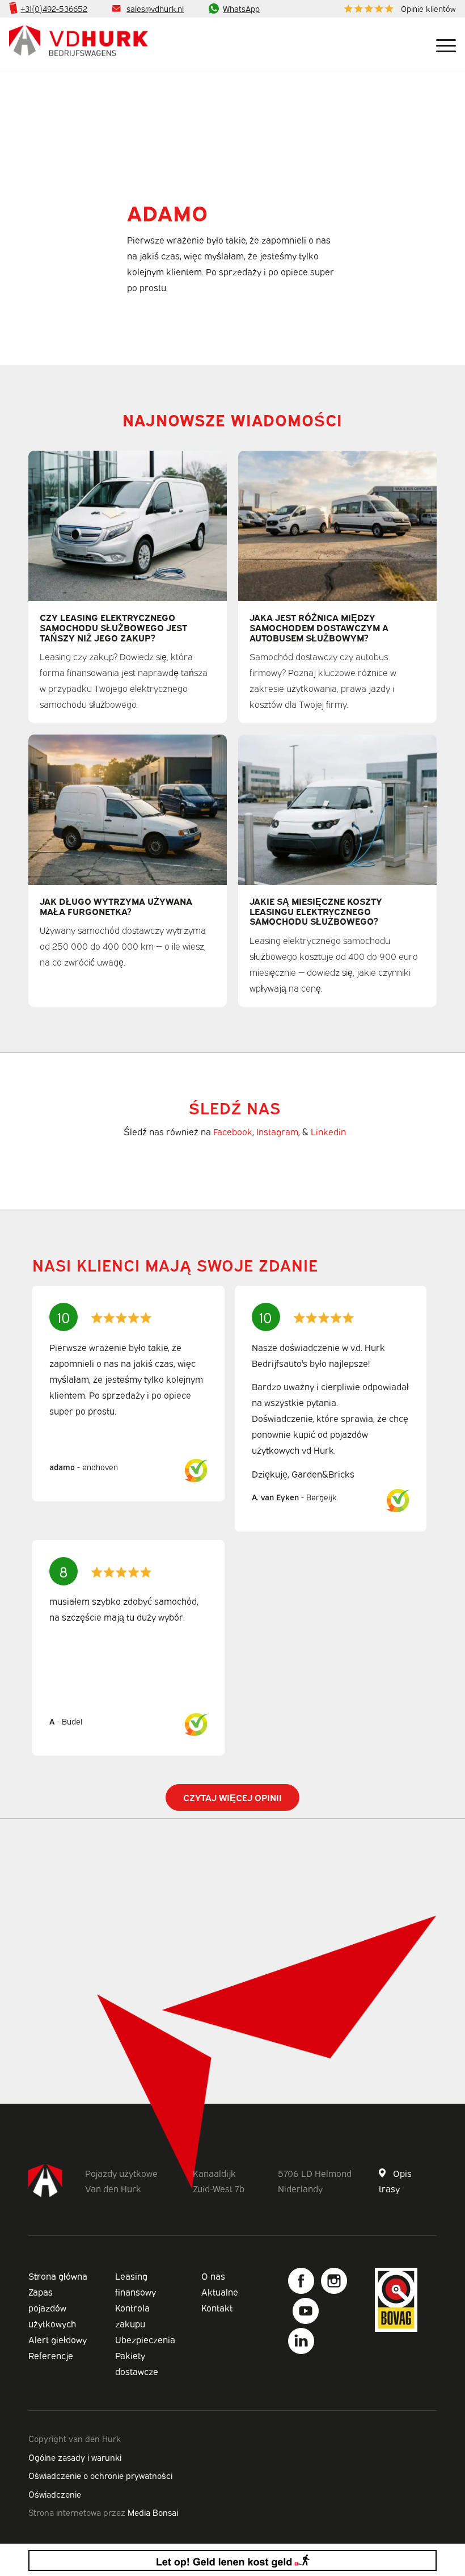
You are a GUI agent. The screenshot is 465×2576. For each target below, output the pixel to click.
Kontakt (217, 2308)
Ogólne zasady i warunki (75, 2457)
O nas (213, 2276)
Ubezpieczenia (145, 2339)
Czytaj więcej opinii (232, 1797)
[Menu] (440, 43)
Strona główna (58, 2276)
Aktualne (220, 2292)
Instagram (277, 1131)
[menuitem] (397, 9)
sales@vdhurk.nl (155, 8)
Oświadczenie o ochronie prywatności (100, 2475)
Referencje (51, 2355)
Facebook (233, 1131)
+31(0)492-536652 (54, 8)
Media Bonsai (153, 2512)
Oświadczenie (55, 2494)
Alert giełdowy (58, 2339)
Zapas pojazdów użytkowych (52, 2308)
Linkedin (328, 1131)
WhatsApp (241, 8)
